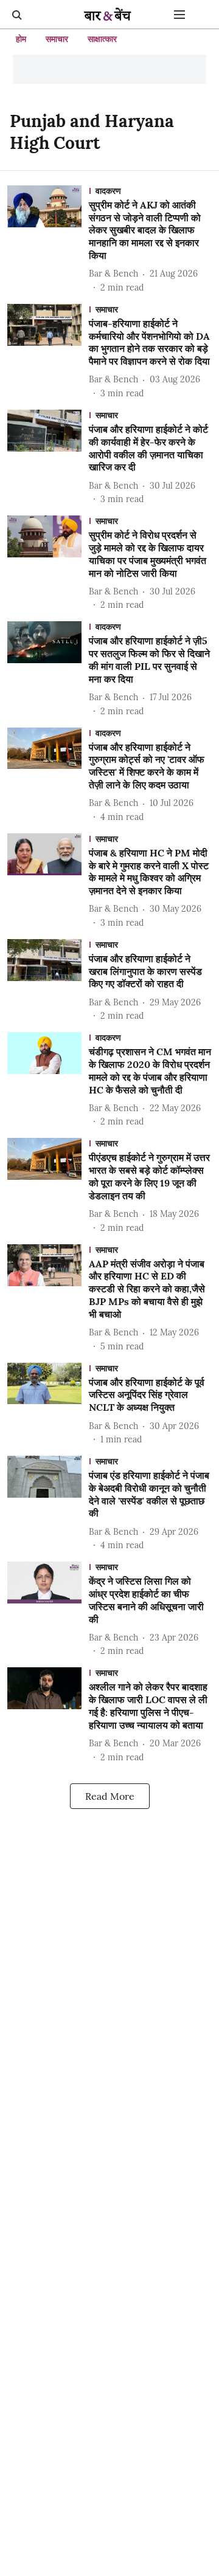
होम (21, 39)
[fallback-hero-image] (48, 240)
